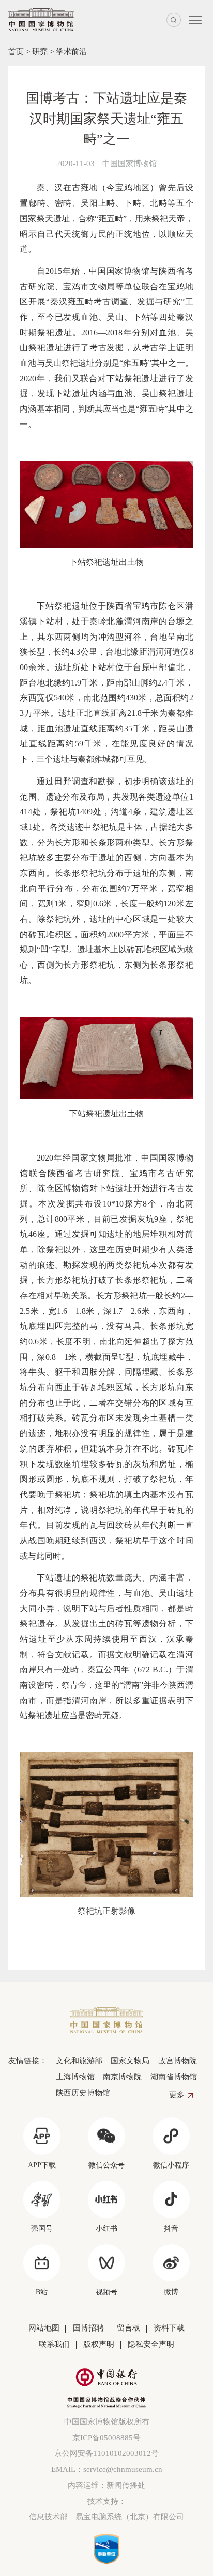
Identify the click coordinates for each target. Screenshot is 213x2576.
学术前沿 (71, 51)
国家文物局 (130, 2060)
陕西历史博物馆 (83, 2092)
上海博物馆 (75, 2076)
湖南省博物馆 (173, 2076)
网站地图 (44, 2328)
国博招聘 (88, 2328)
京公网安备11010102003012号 (106, 2453)
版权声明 (99, 2344)
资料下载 (169, 2328)
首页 (16, 51)
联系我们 (54, 2344)
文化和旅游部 (79, 2060)
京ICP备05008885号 (106, 2438)
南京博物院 (122, 2076)
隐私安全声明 (151, 2344)
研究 (40, 51)
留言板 (128, 2328)
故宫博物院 (177, 2060)
